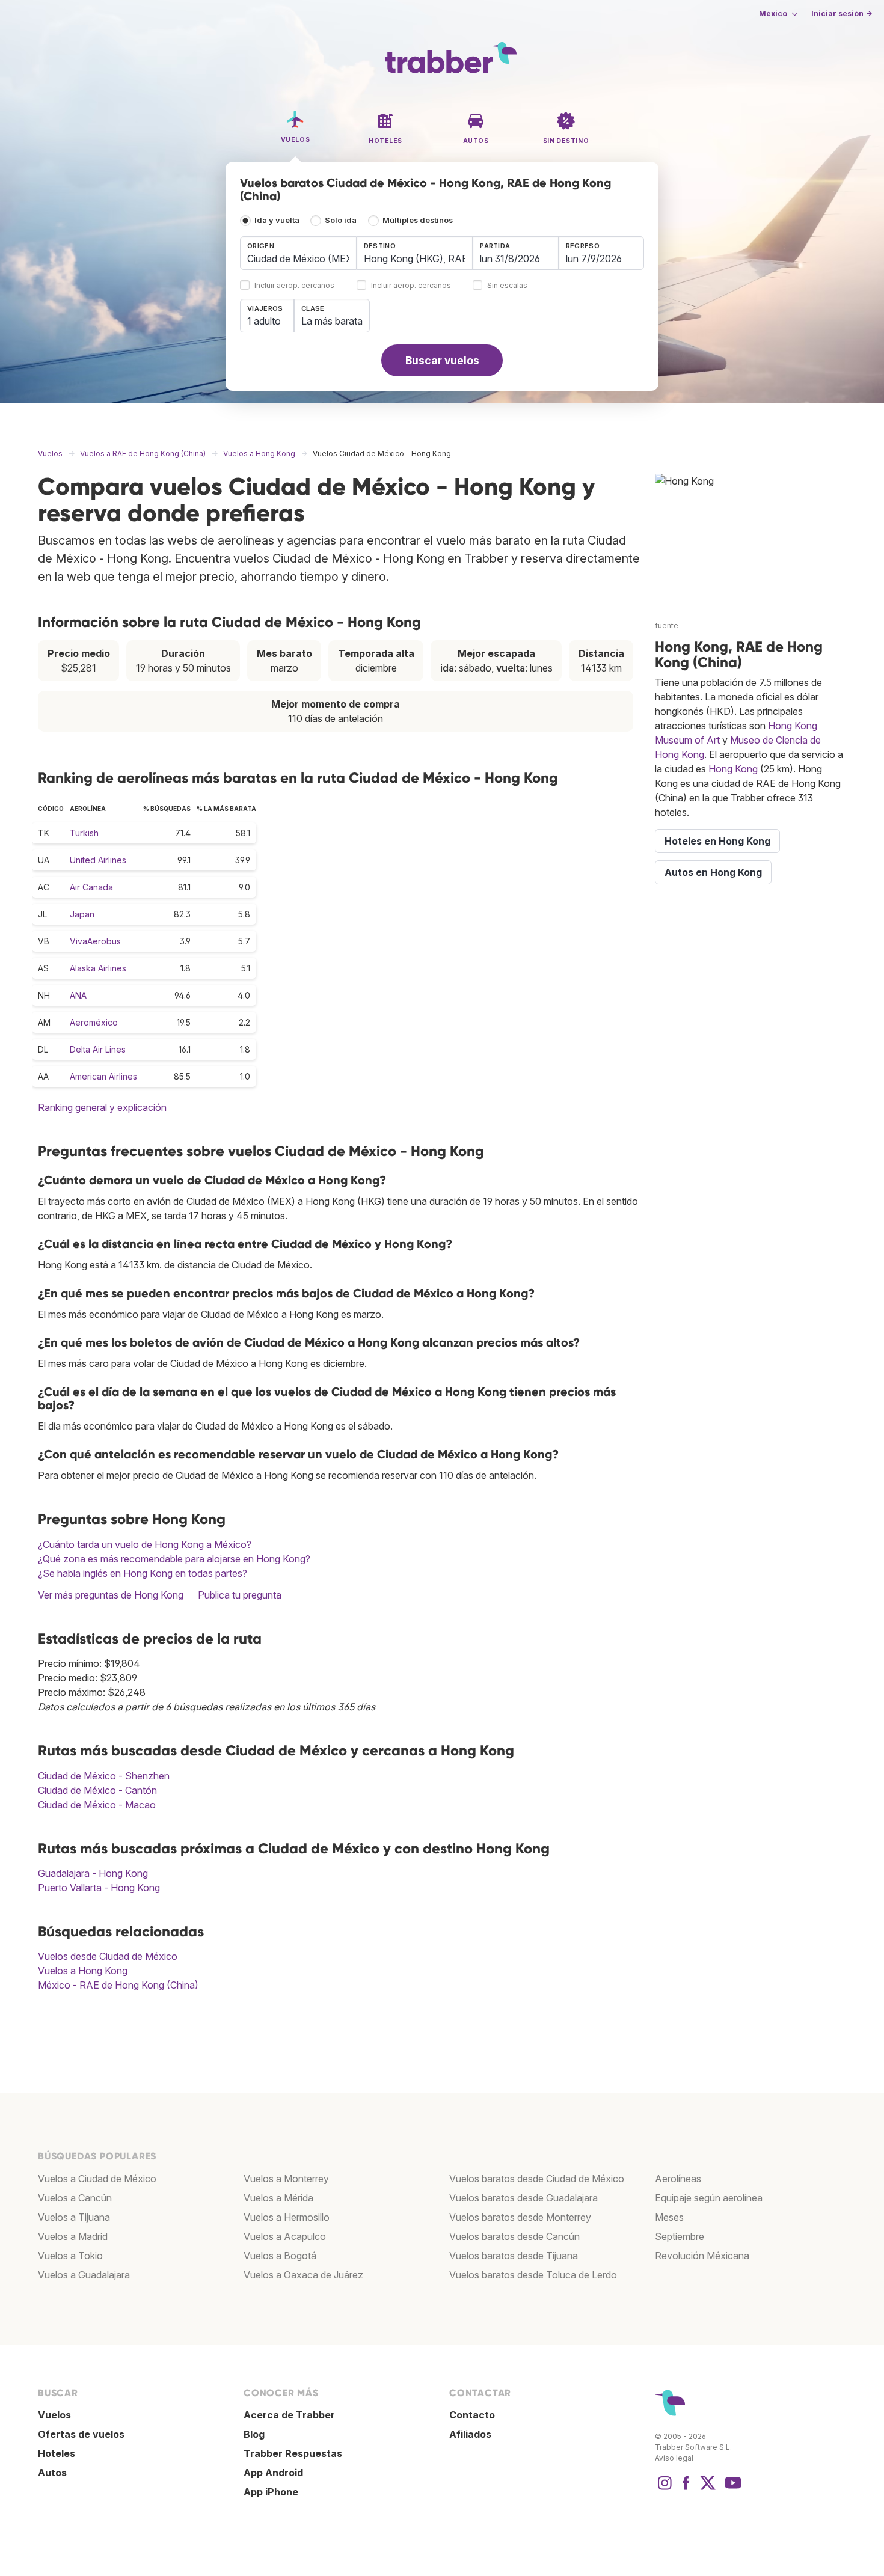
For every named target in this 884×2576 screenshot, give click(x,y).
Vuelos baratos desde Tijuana (514, 2256)
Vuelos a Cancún (75, 2198)
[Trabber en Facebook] (686, 2489)
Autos (52, 2473)
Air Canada (91, 887)
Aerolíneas (678, 2179)
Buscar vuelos (442, 360)
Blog (254, 2434)
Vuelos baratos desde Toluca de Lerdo (533, 2275)
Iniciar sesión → (842, 14)
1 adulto (264, 321)
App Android (273, 2473)
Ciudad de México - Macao (97, 1805)
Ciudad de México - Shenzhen (104, 1776)
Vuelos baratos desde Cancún (514, 2236)
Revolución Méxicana (702, 2256)
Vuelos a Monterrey (286, 2179)
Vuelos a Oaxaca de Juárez (303, 2275)
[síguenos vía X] (708, 2489)
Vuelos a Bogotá (280, 2256)
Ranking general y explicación (102, 1107)
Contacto (472, 2415)
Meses (669, 2217)
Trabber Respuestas (293, 2453)
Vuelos (54, 2415)
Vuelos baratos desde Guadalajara (523, 2198)
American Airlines (103, 1076)
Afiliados (470, 2434)
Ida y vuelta (277, 220)
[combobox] (298, 253)
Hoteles (57, 2453)
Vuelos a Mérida (278, 2198)
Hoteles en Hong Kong (717, 841)
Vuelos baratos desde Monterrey (520, 2217)
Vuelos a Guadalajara (84, 2275)
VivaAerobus (95, 941)
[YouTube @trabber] (731, 2489)
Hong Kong (733, 769)
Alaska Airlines (98, 968)
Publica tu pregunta (240, 1595)
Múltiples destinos (418, 220)
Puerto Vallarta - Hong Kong (99, 1888)
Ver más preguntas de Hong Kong (111, 1595)
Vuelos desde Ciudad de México (108, 1956)
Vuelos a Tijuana (74, 2217)
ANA (78, 995)
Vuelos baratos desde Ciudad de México (537, 2179)
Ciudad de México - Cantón (97, 1790)
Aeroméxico (94, 1022)
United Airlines (98, 860)
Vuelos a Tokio (70, 2256)
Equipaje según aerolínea (709, 2198)
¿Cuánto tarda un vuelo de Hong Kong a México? (145, 1544)
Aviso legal (674, 2458)
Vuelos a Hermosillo (287, 2217)
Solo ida (341, 220)
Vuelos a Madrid (73, 2236)
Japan (82, 914)
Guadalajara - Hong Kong (93, 1873)
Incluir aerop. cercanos (294, 286)
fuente (667, 626)
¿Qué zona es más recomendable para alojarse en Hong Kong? (174, 1559)
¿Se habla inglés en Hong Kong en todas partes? (143, 1573)
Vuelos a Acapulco (285, 2236)
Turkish (84, 833)
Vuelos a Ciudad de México (97, 2179)
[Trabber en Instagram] (665, 2489)
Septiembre (680, 2236)
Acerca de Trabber (289, 2415)
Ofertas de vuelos (81, 2434)
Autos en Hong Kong (713, 872)
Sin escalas (507, 286)
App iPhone (271, 2492)
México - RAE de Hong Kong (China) (118, 1985)
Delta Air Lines (98, 1049)
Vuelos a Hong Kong (83, 1971)
